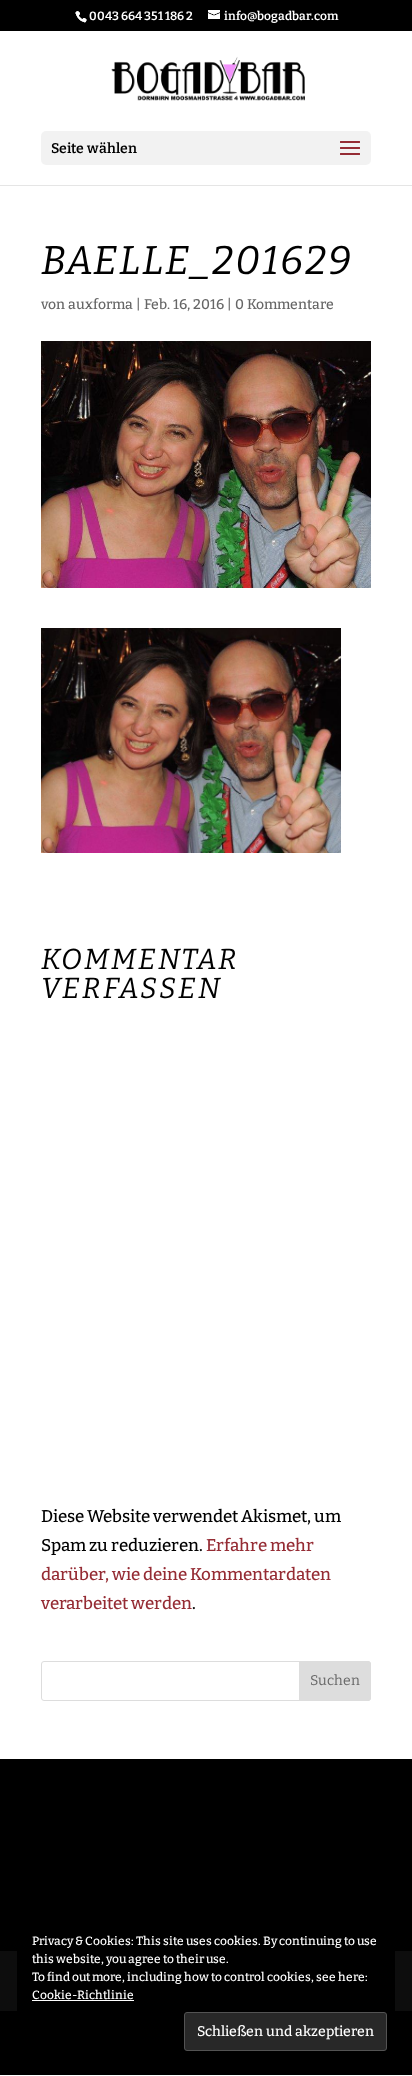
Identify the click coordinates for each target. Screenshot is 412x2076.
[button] (191, 740)
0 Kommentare (284, 304)
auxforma (100, 304)
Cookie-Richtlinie (83, 1995)
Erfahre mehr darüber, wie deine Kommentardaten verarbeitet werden (186, 1574)
